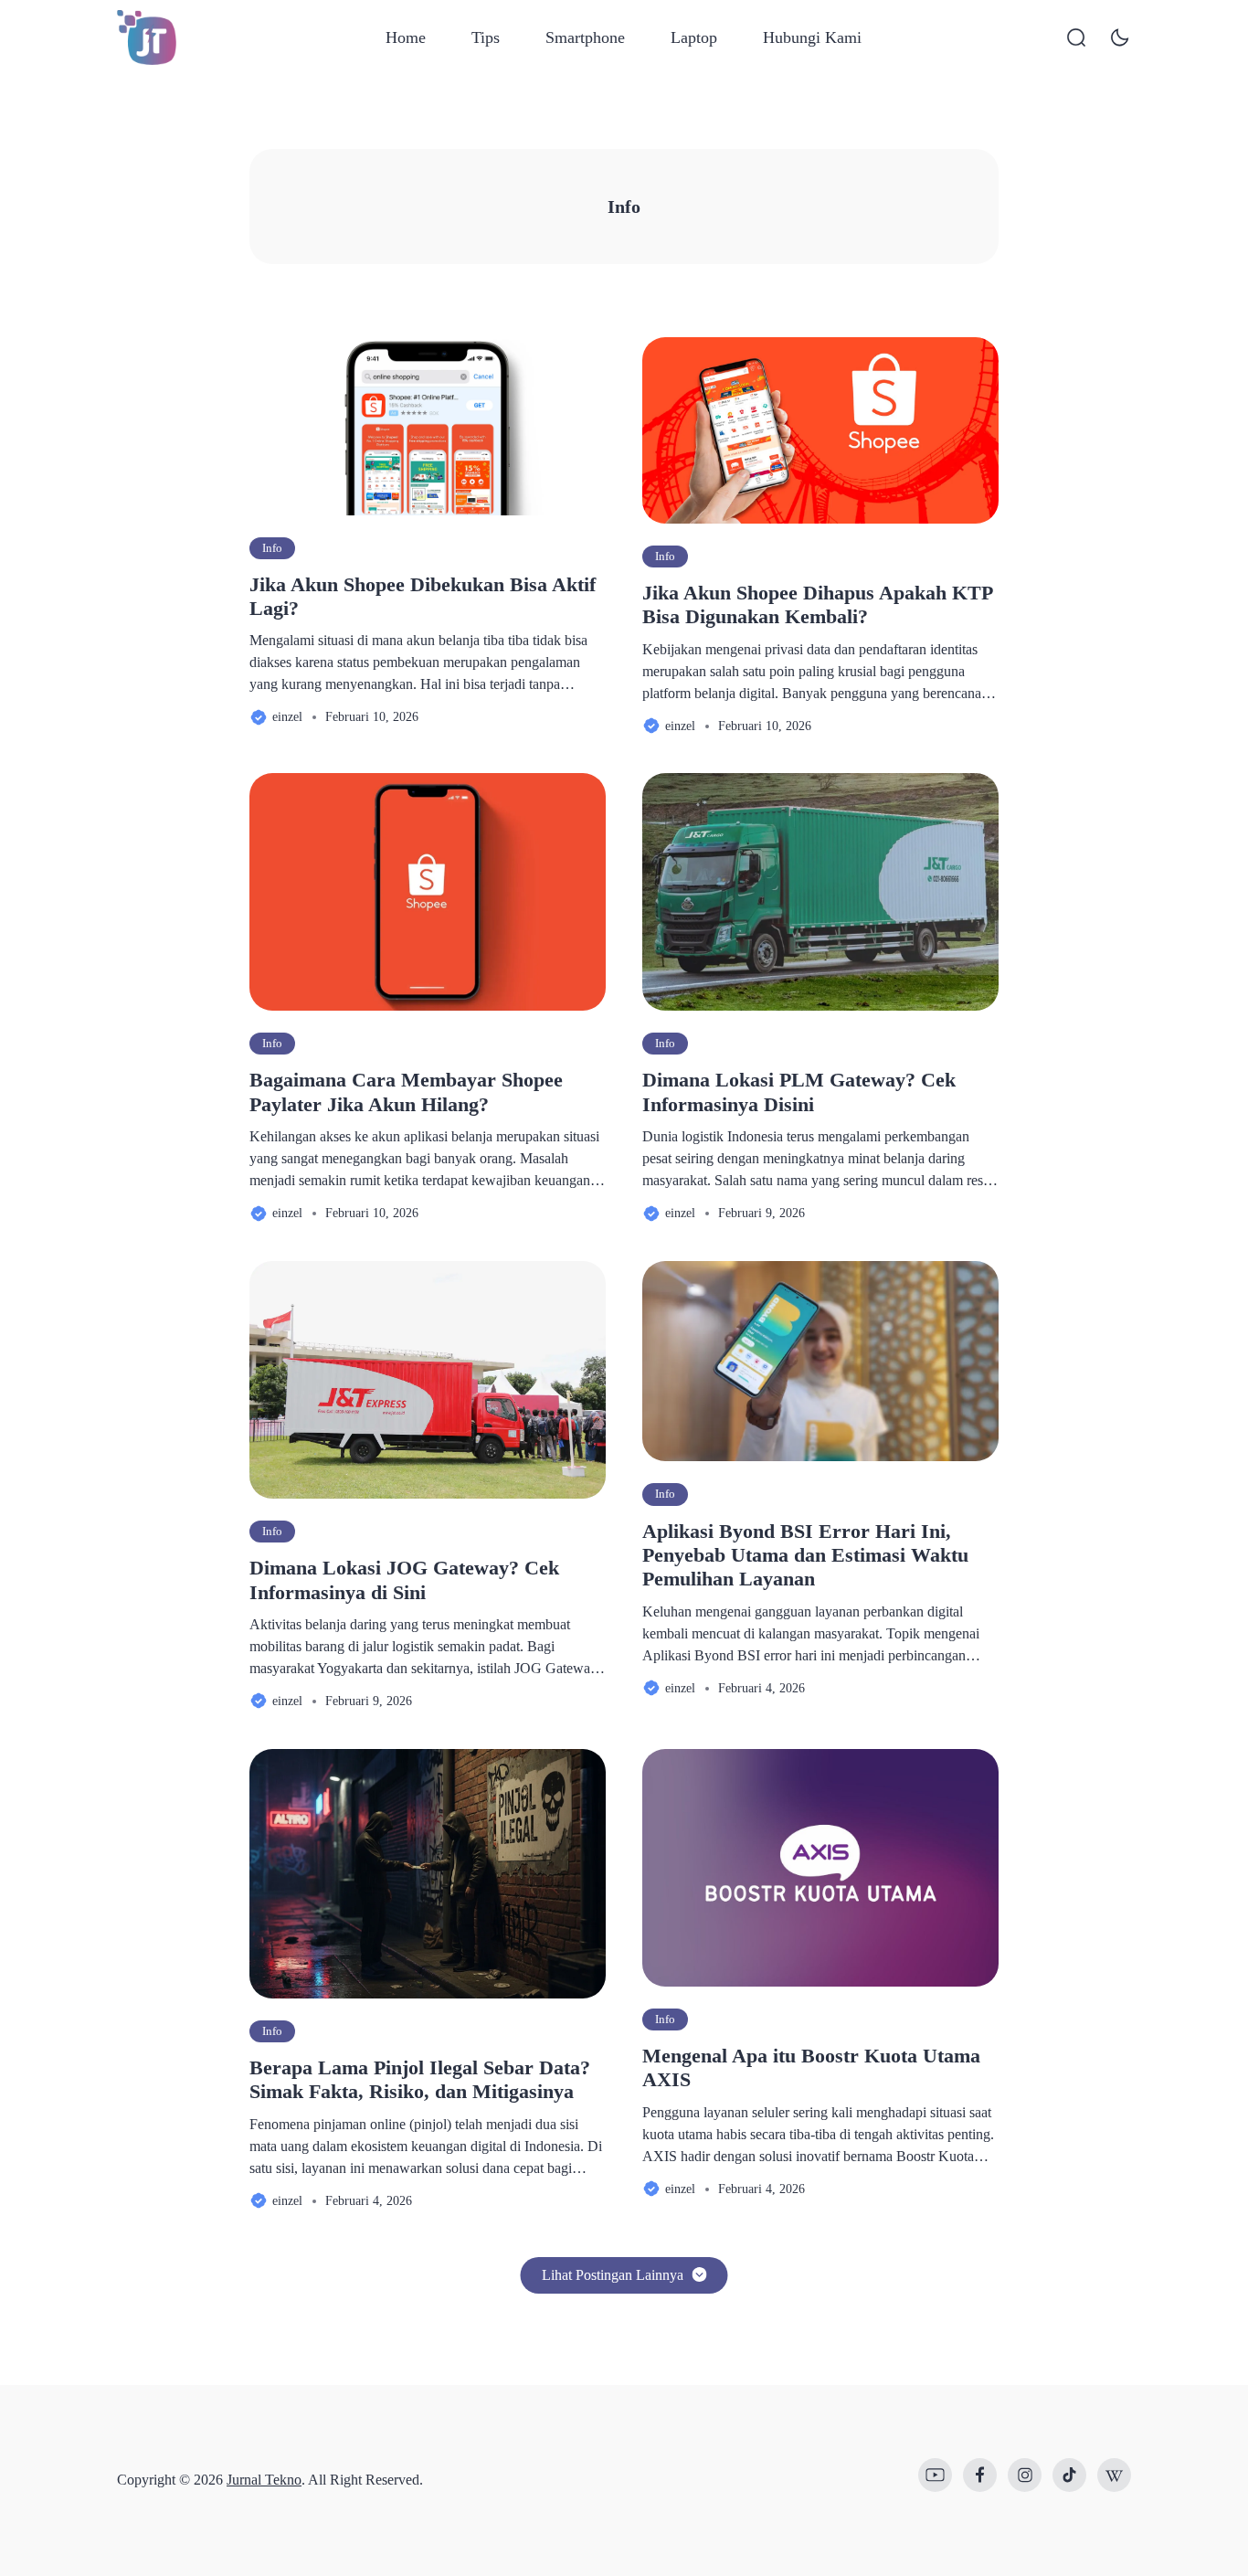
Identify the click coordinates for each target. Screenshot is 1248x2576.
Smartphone (585, 37)
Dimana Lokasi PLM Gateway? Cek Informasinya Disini (799, 1092)
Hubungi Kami (812, 37)
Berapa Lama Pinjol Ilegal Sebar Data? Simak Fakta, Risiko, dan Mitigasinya (420, 2079)
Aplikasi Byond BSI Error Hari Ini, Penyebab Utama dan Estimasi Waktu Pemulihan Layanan (805, 1555)
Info (272, 548)
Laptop (694, 37)
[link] (935, 2475)
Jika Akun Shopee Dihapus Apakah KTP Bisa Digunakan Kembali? (817, 604)
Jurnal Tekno (264, 2480)
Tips (486, 37)
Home (406, 37)
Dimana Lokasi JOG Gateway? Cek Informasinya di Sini (404, 1580)
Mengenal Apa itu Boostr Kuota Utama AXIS (811, 2067)
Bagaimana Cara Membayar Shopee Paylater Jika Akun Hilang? (406, 1092)
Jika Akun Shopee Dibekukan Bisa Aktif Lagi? (423, 596)
